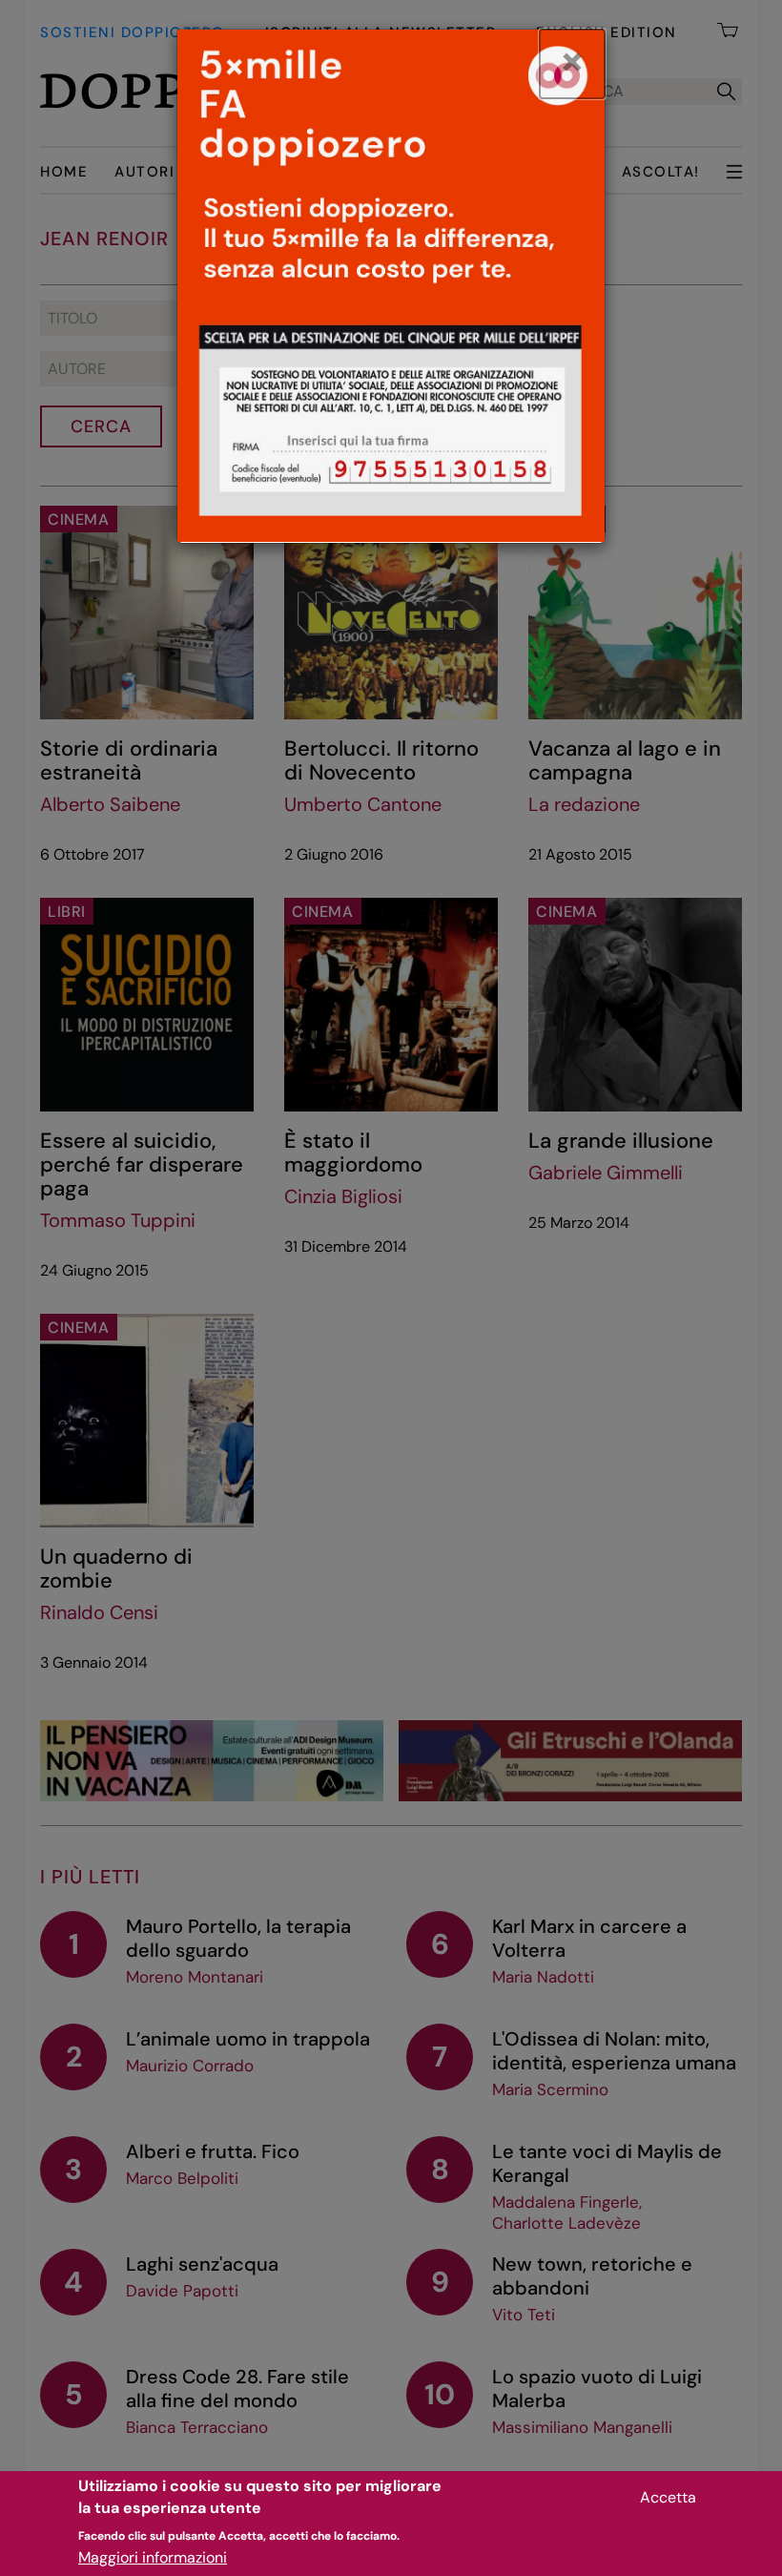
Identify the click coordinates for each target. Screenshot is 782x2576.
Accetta (668, 2497)
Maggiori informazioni (153, 2557)
